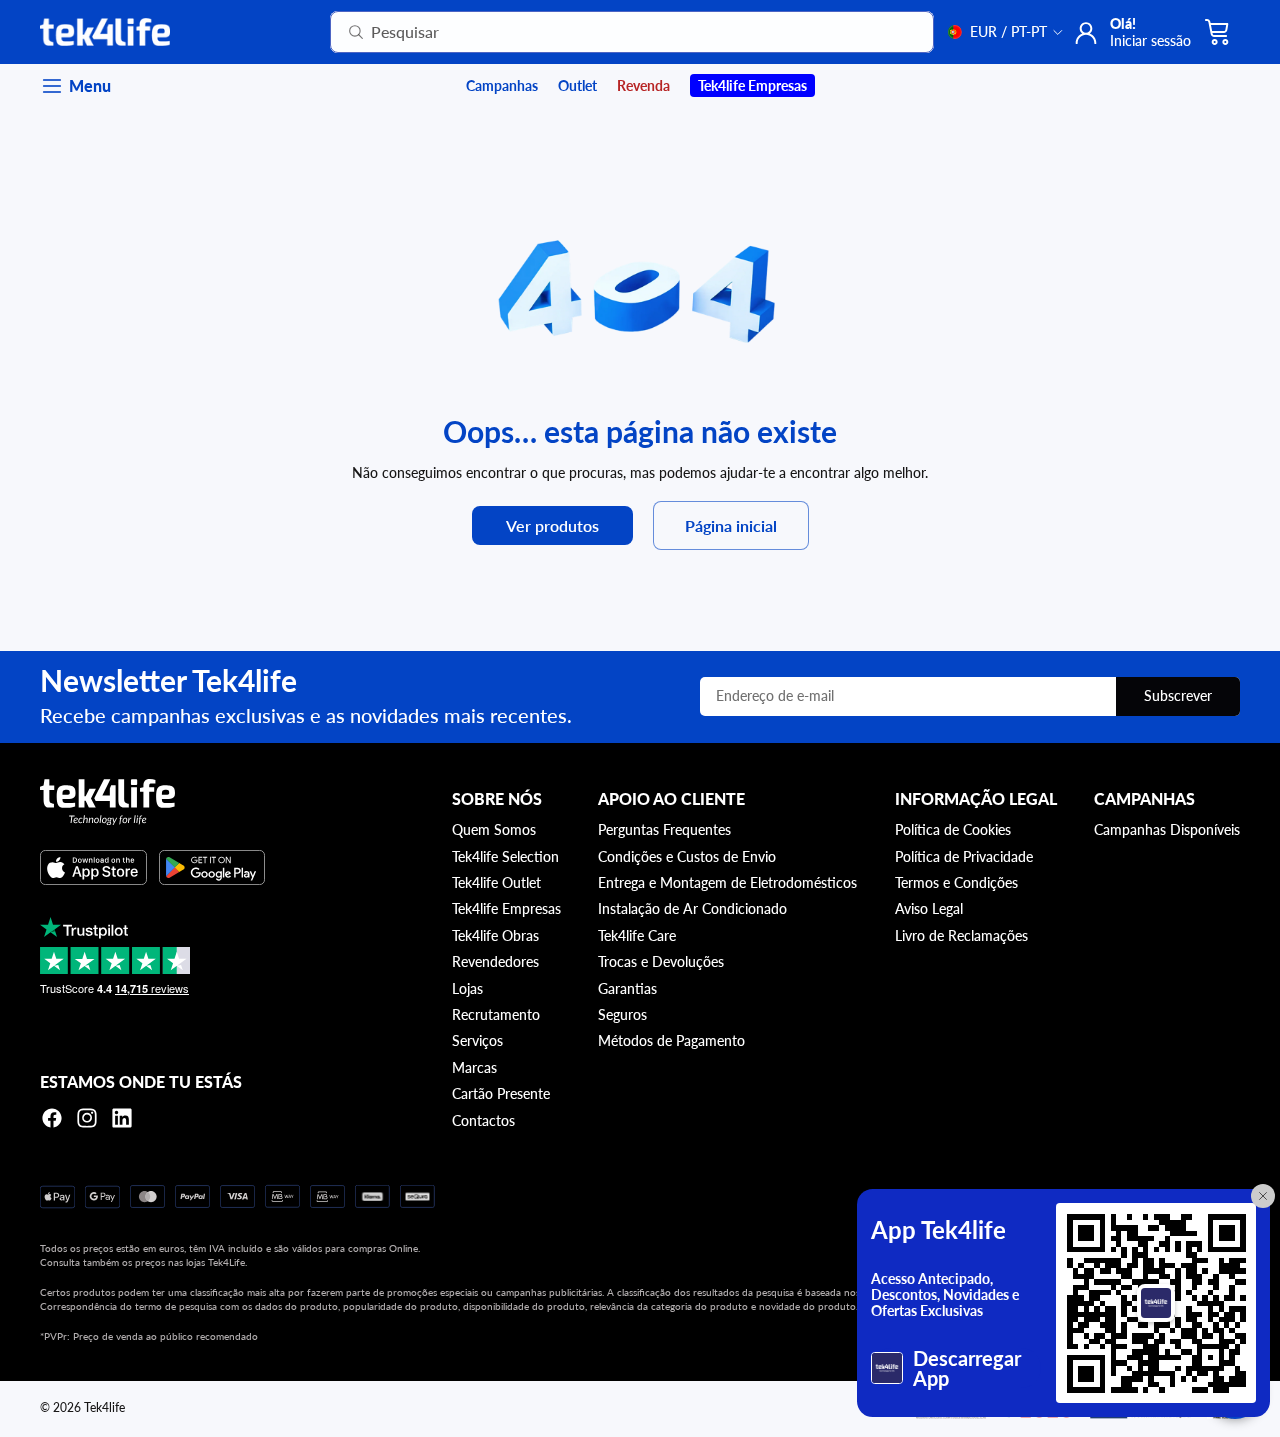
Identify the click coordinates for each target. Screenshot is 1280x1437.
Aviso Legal (929, 908)
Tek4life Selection (505, 856)
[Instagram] (87, 1118)
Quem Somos (494, 829)
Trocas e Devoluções (661, 961)
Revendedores (495, 961)
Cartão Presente (501, 1093)
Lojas (467, 988)
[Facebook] (52, 1118)
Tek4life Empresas (506, 908)
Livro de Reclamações (961, 935)
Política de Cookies (953, 829)
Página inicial (731, 525)
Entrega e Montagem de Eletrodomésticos (727, 882)
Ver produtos (552, 525)
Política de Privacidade (964, 856)
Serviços (477, 1040)
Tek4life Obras (495, 935)
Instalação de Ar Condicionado (692, 908)
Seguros (622, 1014)
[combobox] (607, 32)
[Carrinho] (1218, 32)
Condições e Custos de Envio (687, 856)
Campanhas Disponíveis (1167, 829)
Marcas (474, 1067)
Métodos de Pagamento (671, 1040)
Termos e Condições (956, 882)
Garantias (627, 988)
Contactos (483, 1120)
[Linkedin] (122, 1118)
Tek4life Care (637, 935)
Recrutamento (496, 1014)
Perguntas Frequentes (664, 829)
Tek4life (104, 1407)
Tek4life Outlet (496, 882)
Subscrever (1178, 695)
